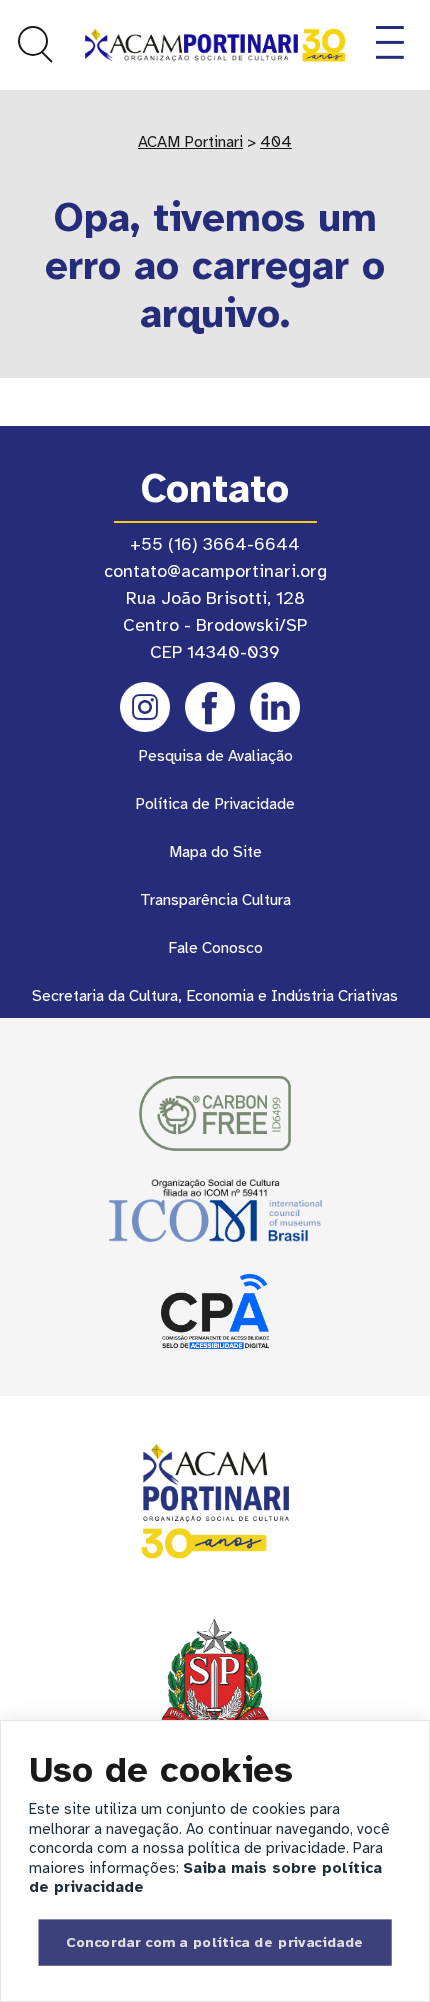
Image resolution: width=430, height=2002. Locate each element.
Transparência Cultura (215, 900)
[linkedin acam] (275, 707)
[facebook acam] (210, 707)
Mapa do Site (215, 852)
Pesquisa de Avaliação (215, 756)
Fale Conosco (215, 948)
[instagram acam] (145, 707)
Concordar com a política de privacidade (214, 1941)
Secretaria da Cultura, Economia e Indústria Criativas (215, 996)
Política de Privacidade (215, 804)
